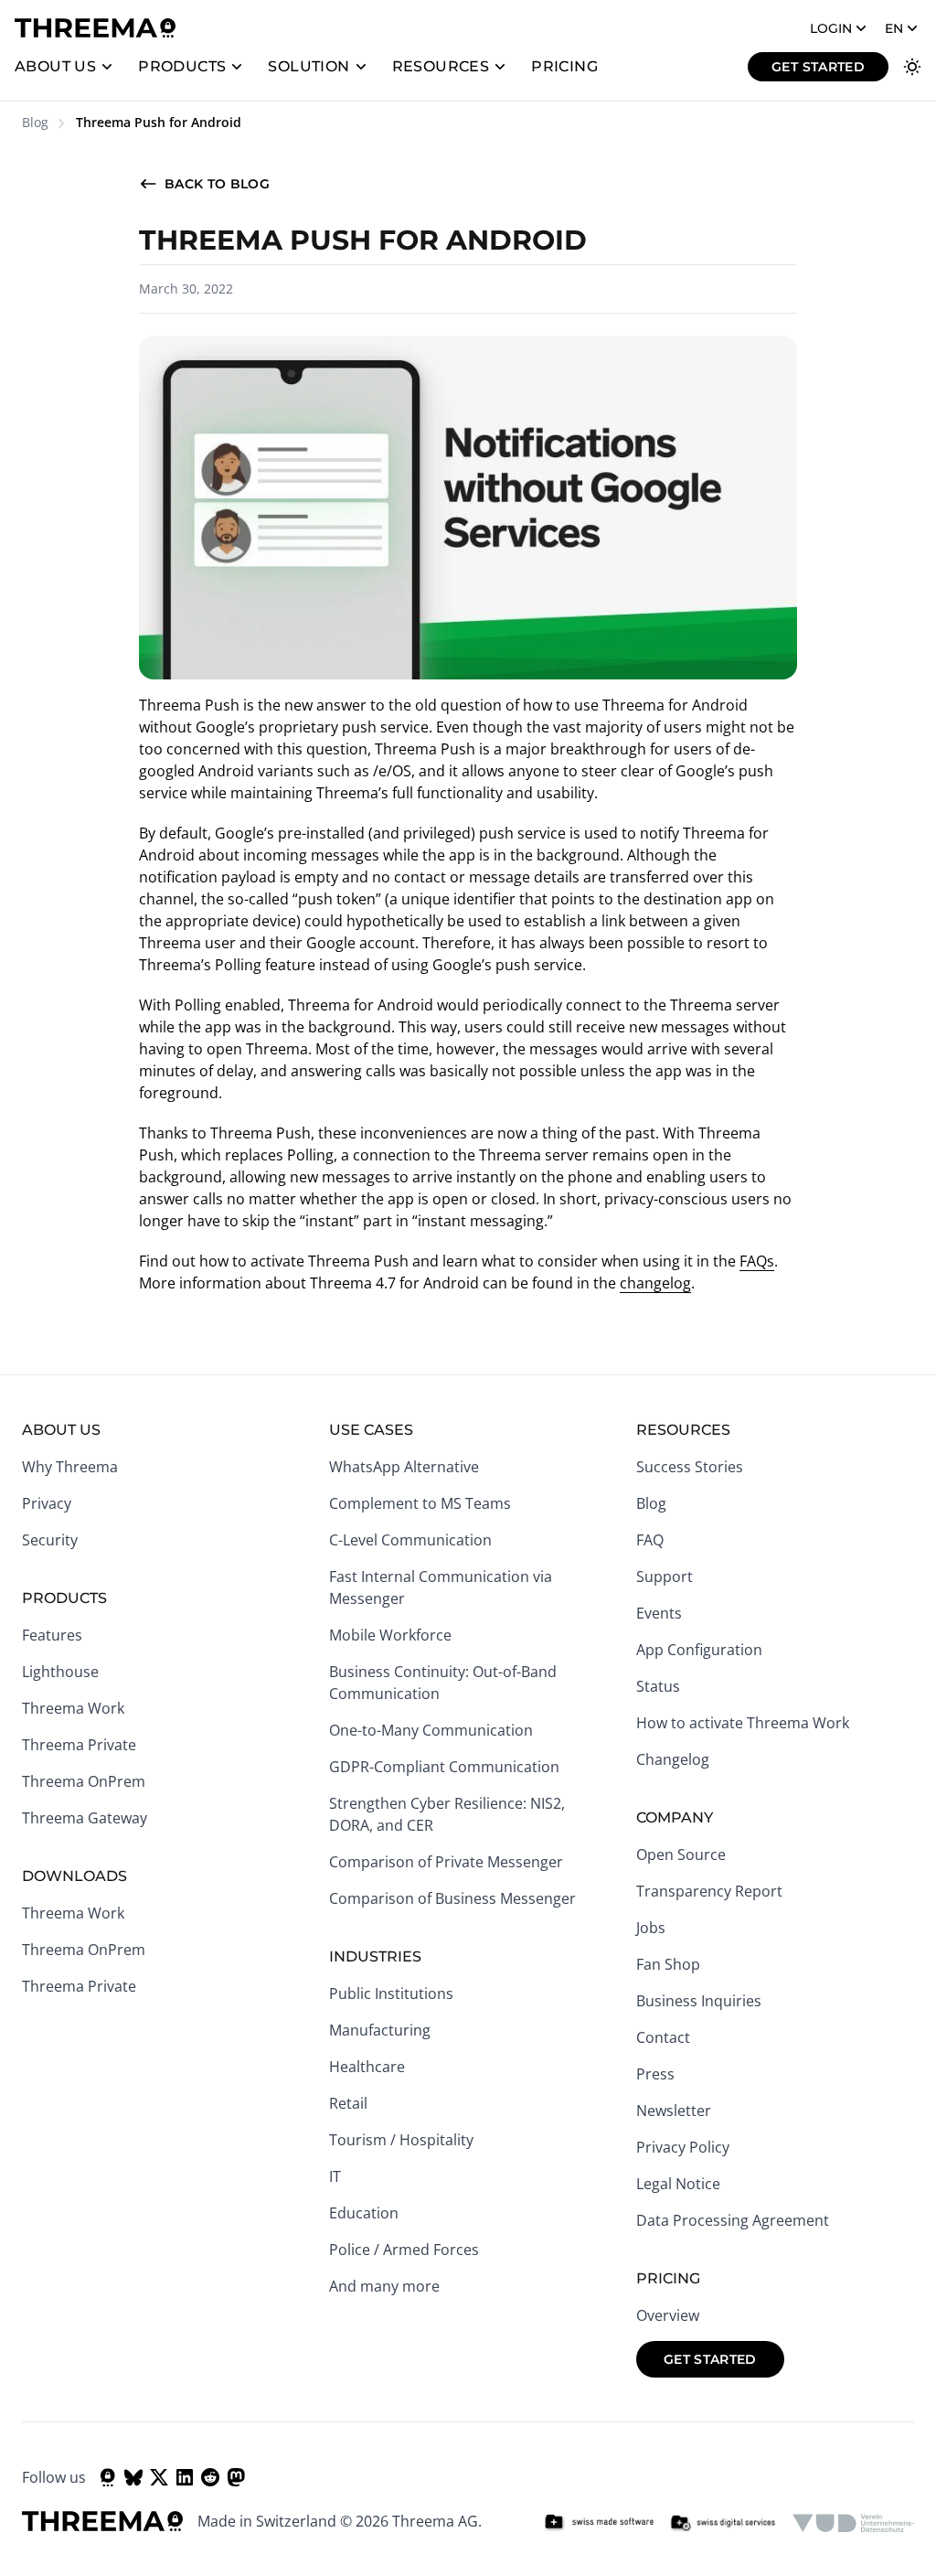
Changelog (673, 1759)
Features (52, 1635)
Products (182, 66)
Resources (441, 66)
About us (55, 66)
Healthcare (367, 2067)
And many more (384, 2286)
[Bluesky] (133, 2477)
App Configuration (699, 1650)
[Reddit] (210, 2477)
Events (659, 1613)
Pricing (564, 66)
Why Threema (70, 1467)
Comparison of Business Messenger (452, 1898)
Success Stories (690, 1467)
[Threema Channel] (108, 2477)
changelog (655, 1283)
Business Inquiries (699, 2001)
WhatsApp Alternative (404, 1467)
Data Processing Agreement (733, 2220)
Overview (668, 2315)
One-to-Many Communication (431, 1730)
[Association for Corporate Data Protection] (853, 2523)
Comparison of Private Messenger (446, 1862)
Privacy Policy (683, 2147)
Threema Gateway (85, 1818)
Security (50, 1540)
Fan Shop (668, 1964)
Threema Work (73, 1708)
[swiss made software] (599, 2523)
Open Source (681, 1855)
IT (335, 2176)
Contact (663, 2037)
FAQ (650, 1540)
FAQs (757, 1261)
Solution (308, 66)
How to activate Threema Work (743, 1723)
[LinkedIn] (185, 2477)
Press (655, 2074)
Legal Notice (678, 2184)
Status (658, 1686)
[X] (159, 2477)
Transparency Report (709, 1891)
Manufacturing (380, 2030)
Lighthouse (60, 1672)
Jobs (651, 1928)
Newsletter (674, 2111)
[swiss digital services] (723, 2523)
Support (665, 1577)
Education (364, 2213)
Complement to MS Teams (420, 1503)
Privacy (47, 1503)
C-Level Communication (410, 1540)
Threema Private (79, 1745)
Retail (348, 2103)
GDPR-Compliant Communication (444, 1767)
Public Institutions (391, 1993)
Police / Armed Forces (404, 2250)
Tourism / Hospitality (401, 2140)
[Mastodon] (236, 2477)
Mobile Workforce (390, 1635)
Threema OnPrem (84, 1781)
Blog (35, 122)
